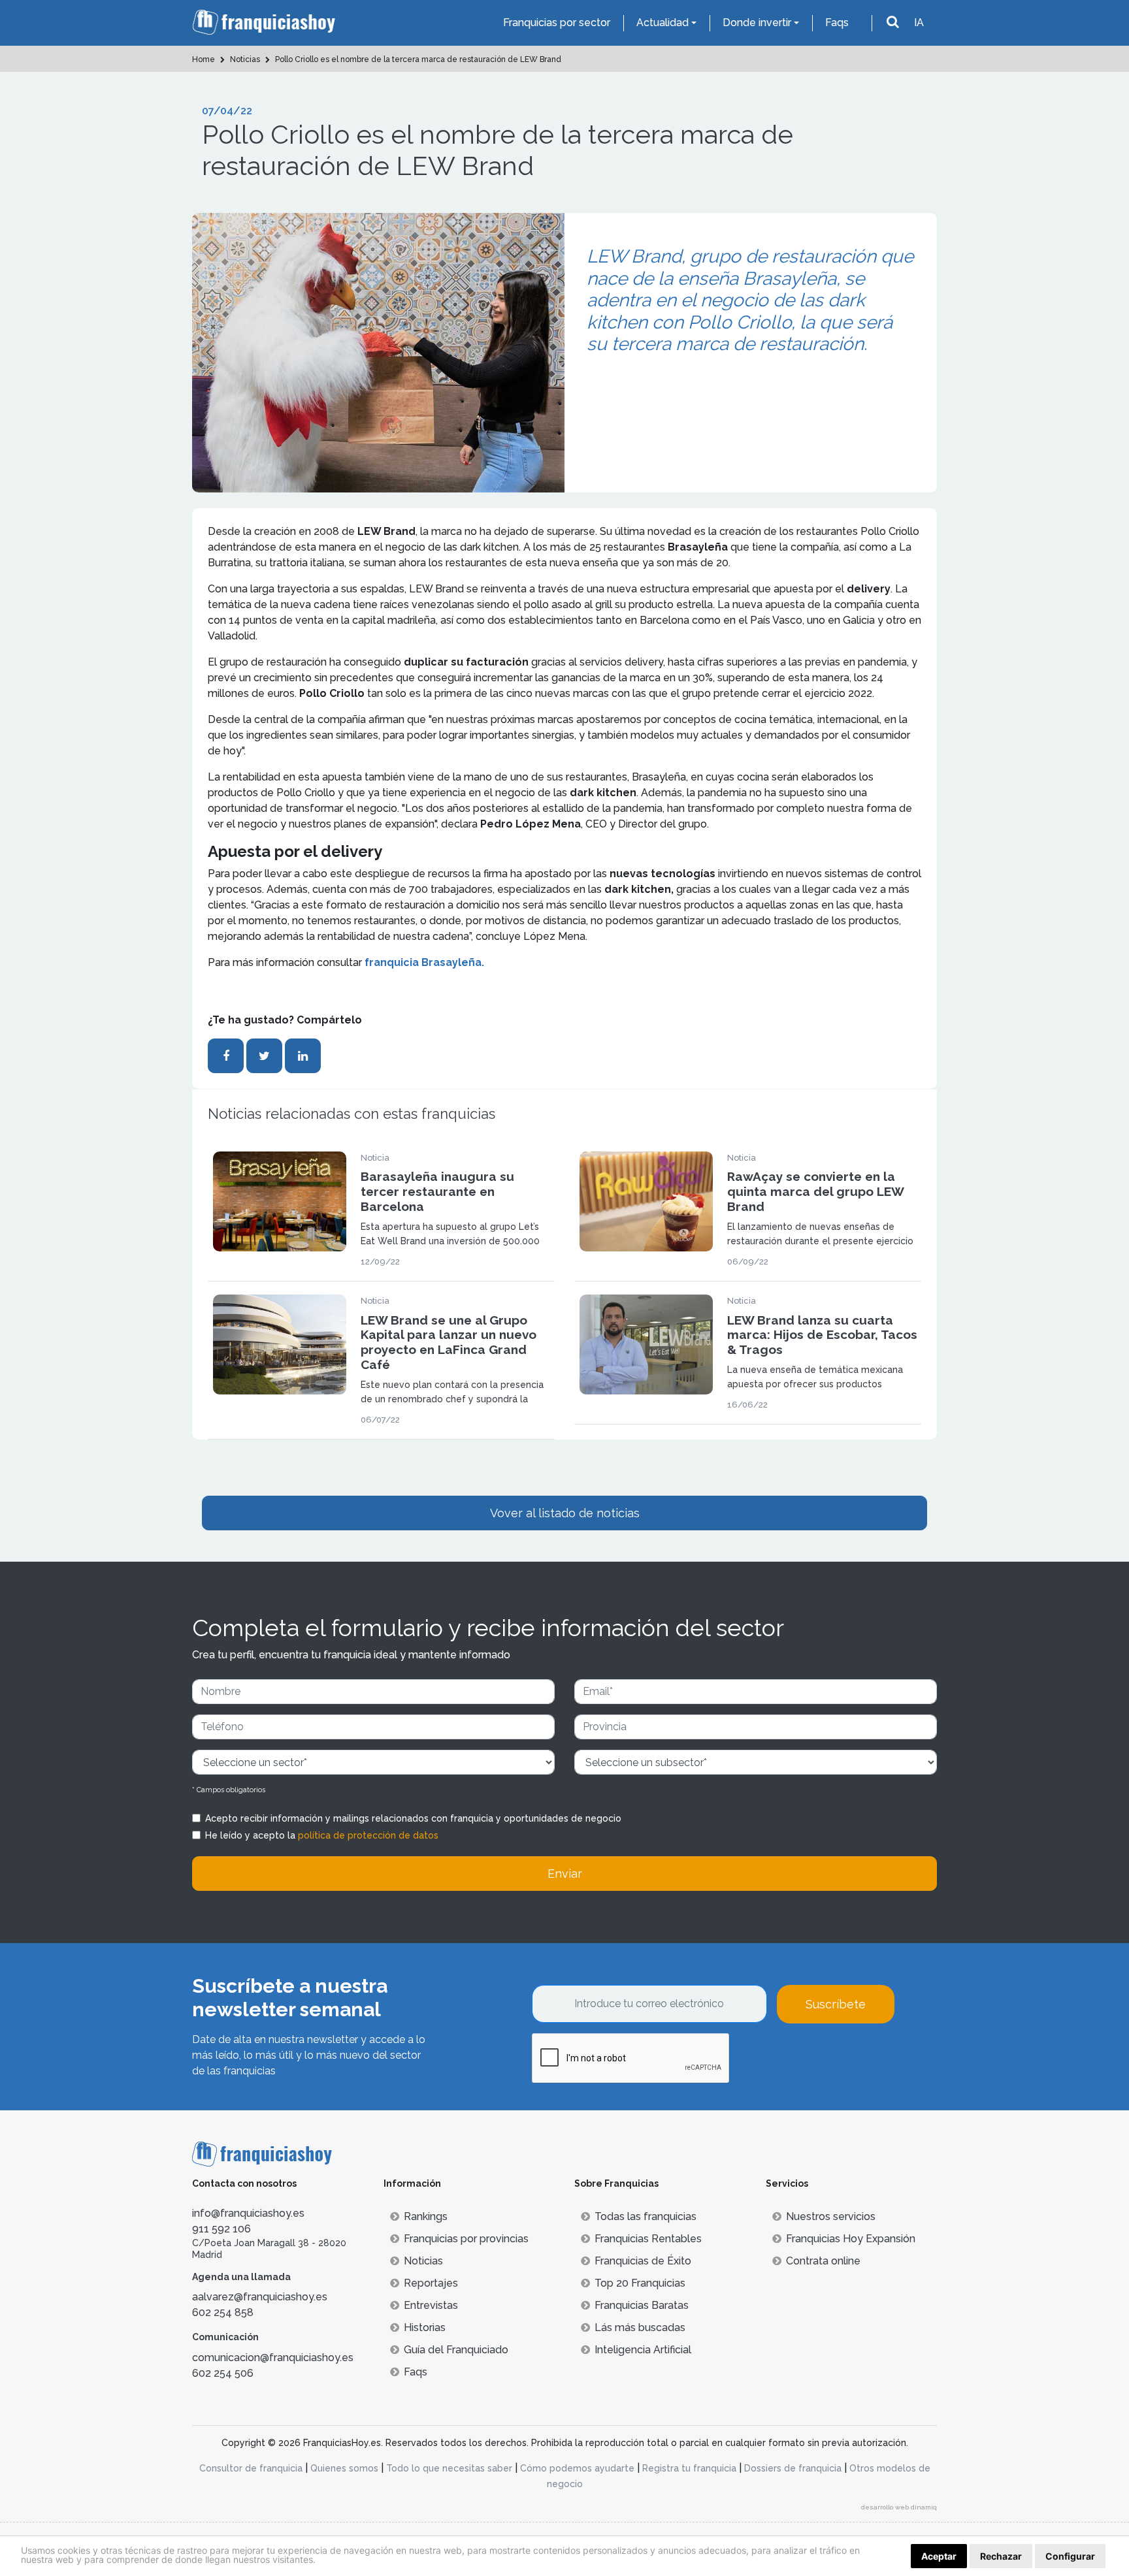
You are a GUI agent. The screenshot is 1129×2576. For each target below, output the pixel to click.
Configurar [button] (1070, 2556)
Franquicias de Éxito (643, 2261)
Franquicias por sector (557, 23)
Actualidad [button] (663, 23)
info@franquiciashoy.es (248, 2213)
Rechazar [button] (1001, 2556)
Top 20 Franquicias (640, 2283)
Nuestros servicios (831, 2216)
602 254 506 (223, 2373)
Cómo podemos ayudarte (577, 2468)
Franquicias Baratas (642, 2305)
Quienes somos (344, 2468)
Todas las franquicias (646, 2216)
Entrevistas (431, 2305)
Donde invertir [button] (757, 23)
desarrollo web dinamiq (899, 2507)
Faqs (837, 23)
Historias (425, 2327)
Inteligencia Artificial (643, 2350)
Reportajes (431, 2283)
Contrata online (823, 2261)
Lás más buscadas (640, 2327)
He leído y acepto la (322, 1835)
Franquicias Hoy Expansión (851, 2239)
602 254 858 (223, 2312)
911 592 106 (221, 2229)
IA (919, 23)
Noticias (423, 2261)
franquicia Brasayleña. (424, 962)
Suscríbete (836, 2004)
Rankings (426, 2216)
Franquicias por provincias (466, 2239)
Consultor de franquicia (251, 2468)
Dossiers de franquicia (793, 2468)
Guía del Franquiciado (456, 2350)
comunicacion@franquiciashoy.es (273, 2358)
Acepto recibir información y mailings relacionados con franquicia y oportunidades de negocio (413, 1818)
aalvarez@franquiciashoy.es (260, 2297)
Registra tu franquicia (689, 2468)
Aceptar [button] (939, 2556)
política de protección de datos (368, 1835)
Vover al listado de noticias (565, 1513)
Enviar (565, 1874)
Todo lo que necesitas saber (449, 2468)
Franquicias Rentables (648, 2239)
